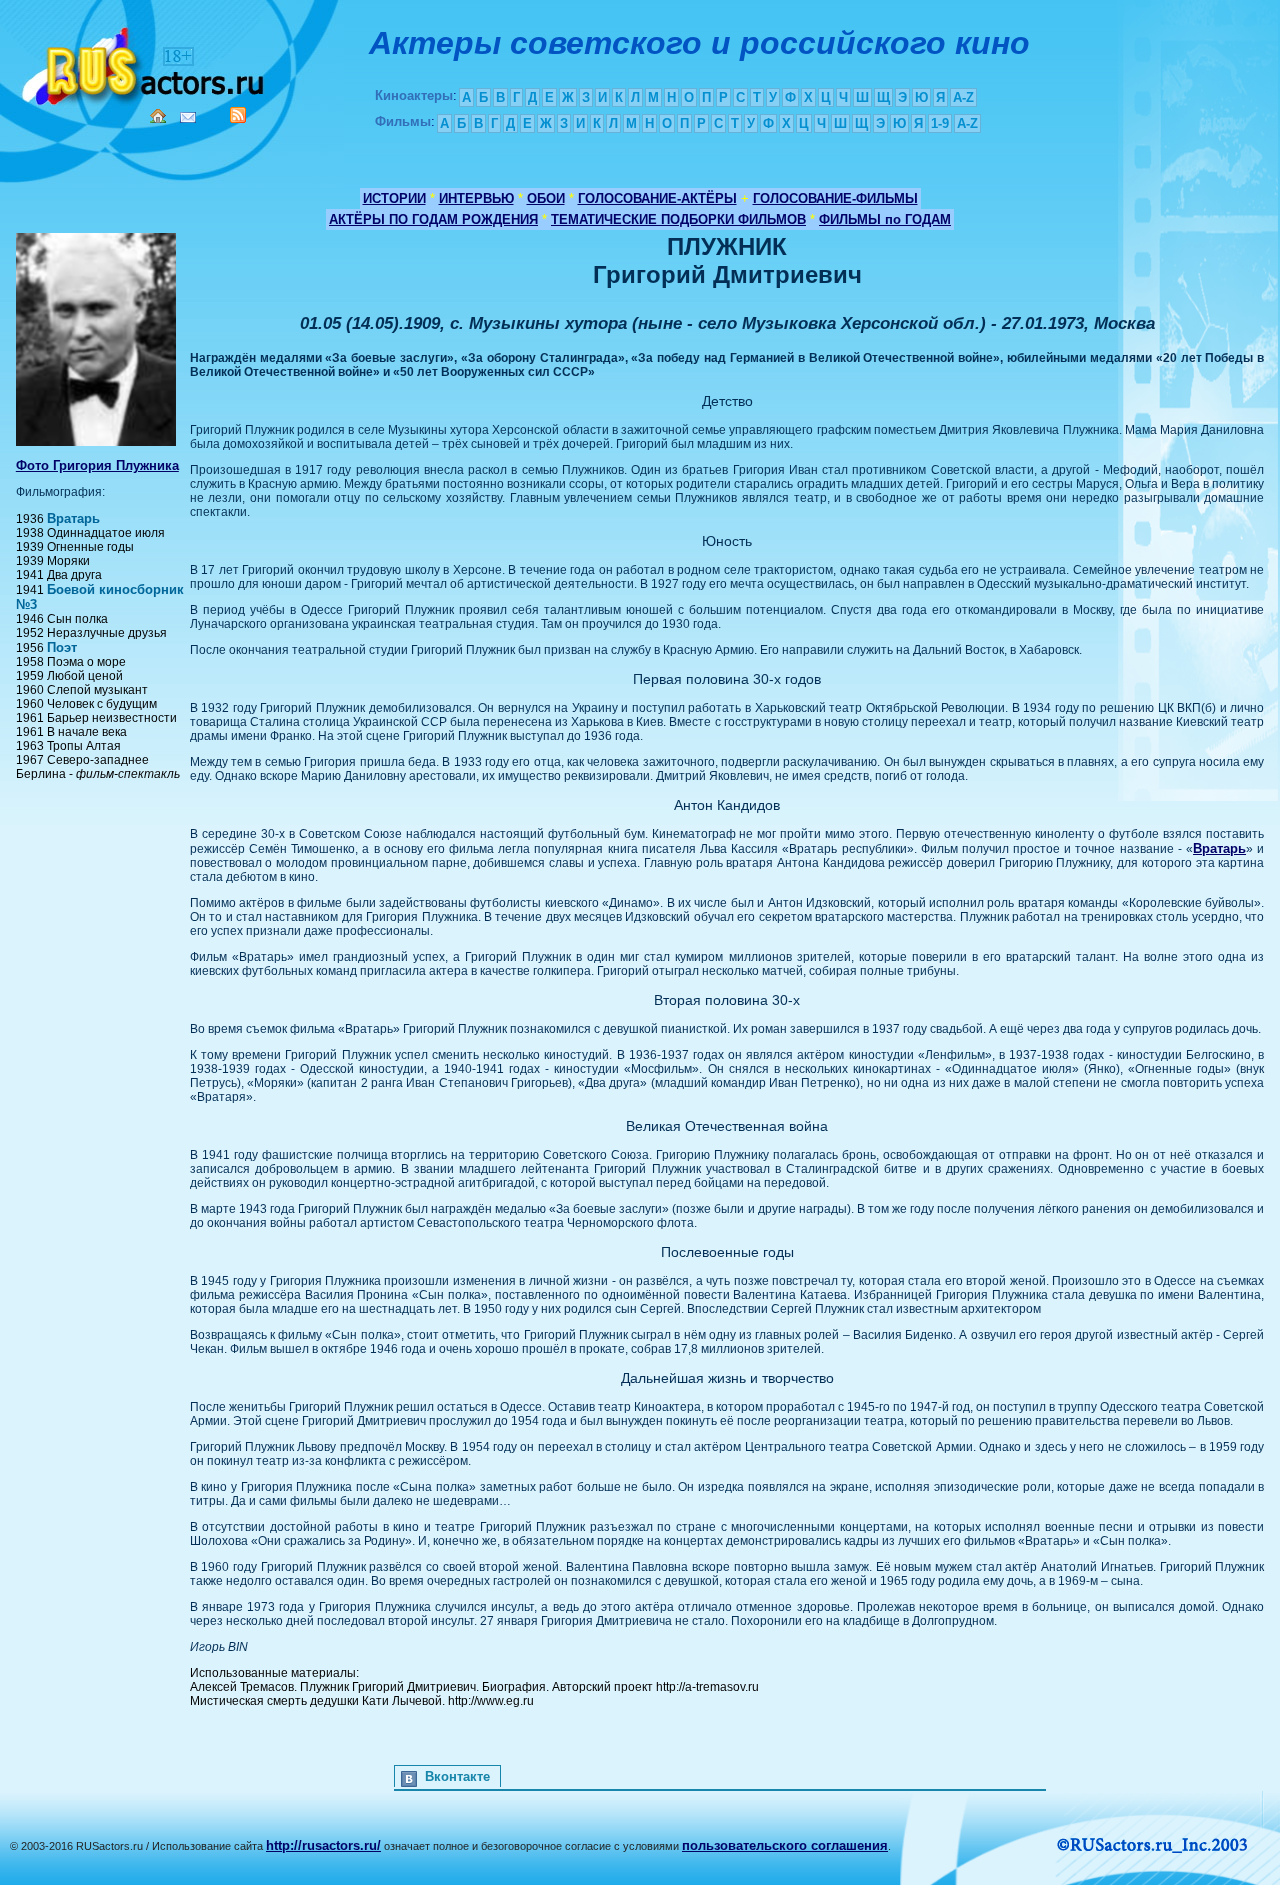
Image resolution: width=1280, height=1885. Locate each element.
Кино (145, 62)
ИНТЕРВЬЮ (476, 198)
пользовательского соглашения (785, 1845)
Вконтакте (457, 1776)
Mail (188, 117)
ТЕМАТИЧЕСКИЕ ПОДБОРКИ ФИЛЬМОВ (678, 219)
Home (158, 116)
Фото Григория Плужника (97, 465)
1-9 (940, 123)
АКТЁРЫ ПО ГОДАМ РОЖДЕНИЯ (433, 219)
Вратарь (73, 518)
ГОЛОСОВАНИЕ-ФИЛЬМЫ (835, 198)
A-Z (963, 97)
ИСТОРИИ (394, 198)
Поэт (62, 647)
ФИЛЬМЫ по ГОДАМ (885, 219)
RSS (238, 115)
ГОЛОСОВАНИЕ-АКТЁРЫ (657, 198)
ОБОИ (546, 198)
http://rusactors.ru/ (323, 1845)
